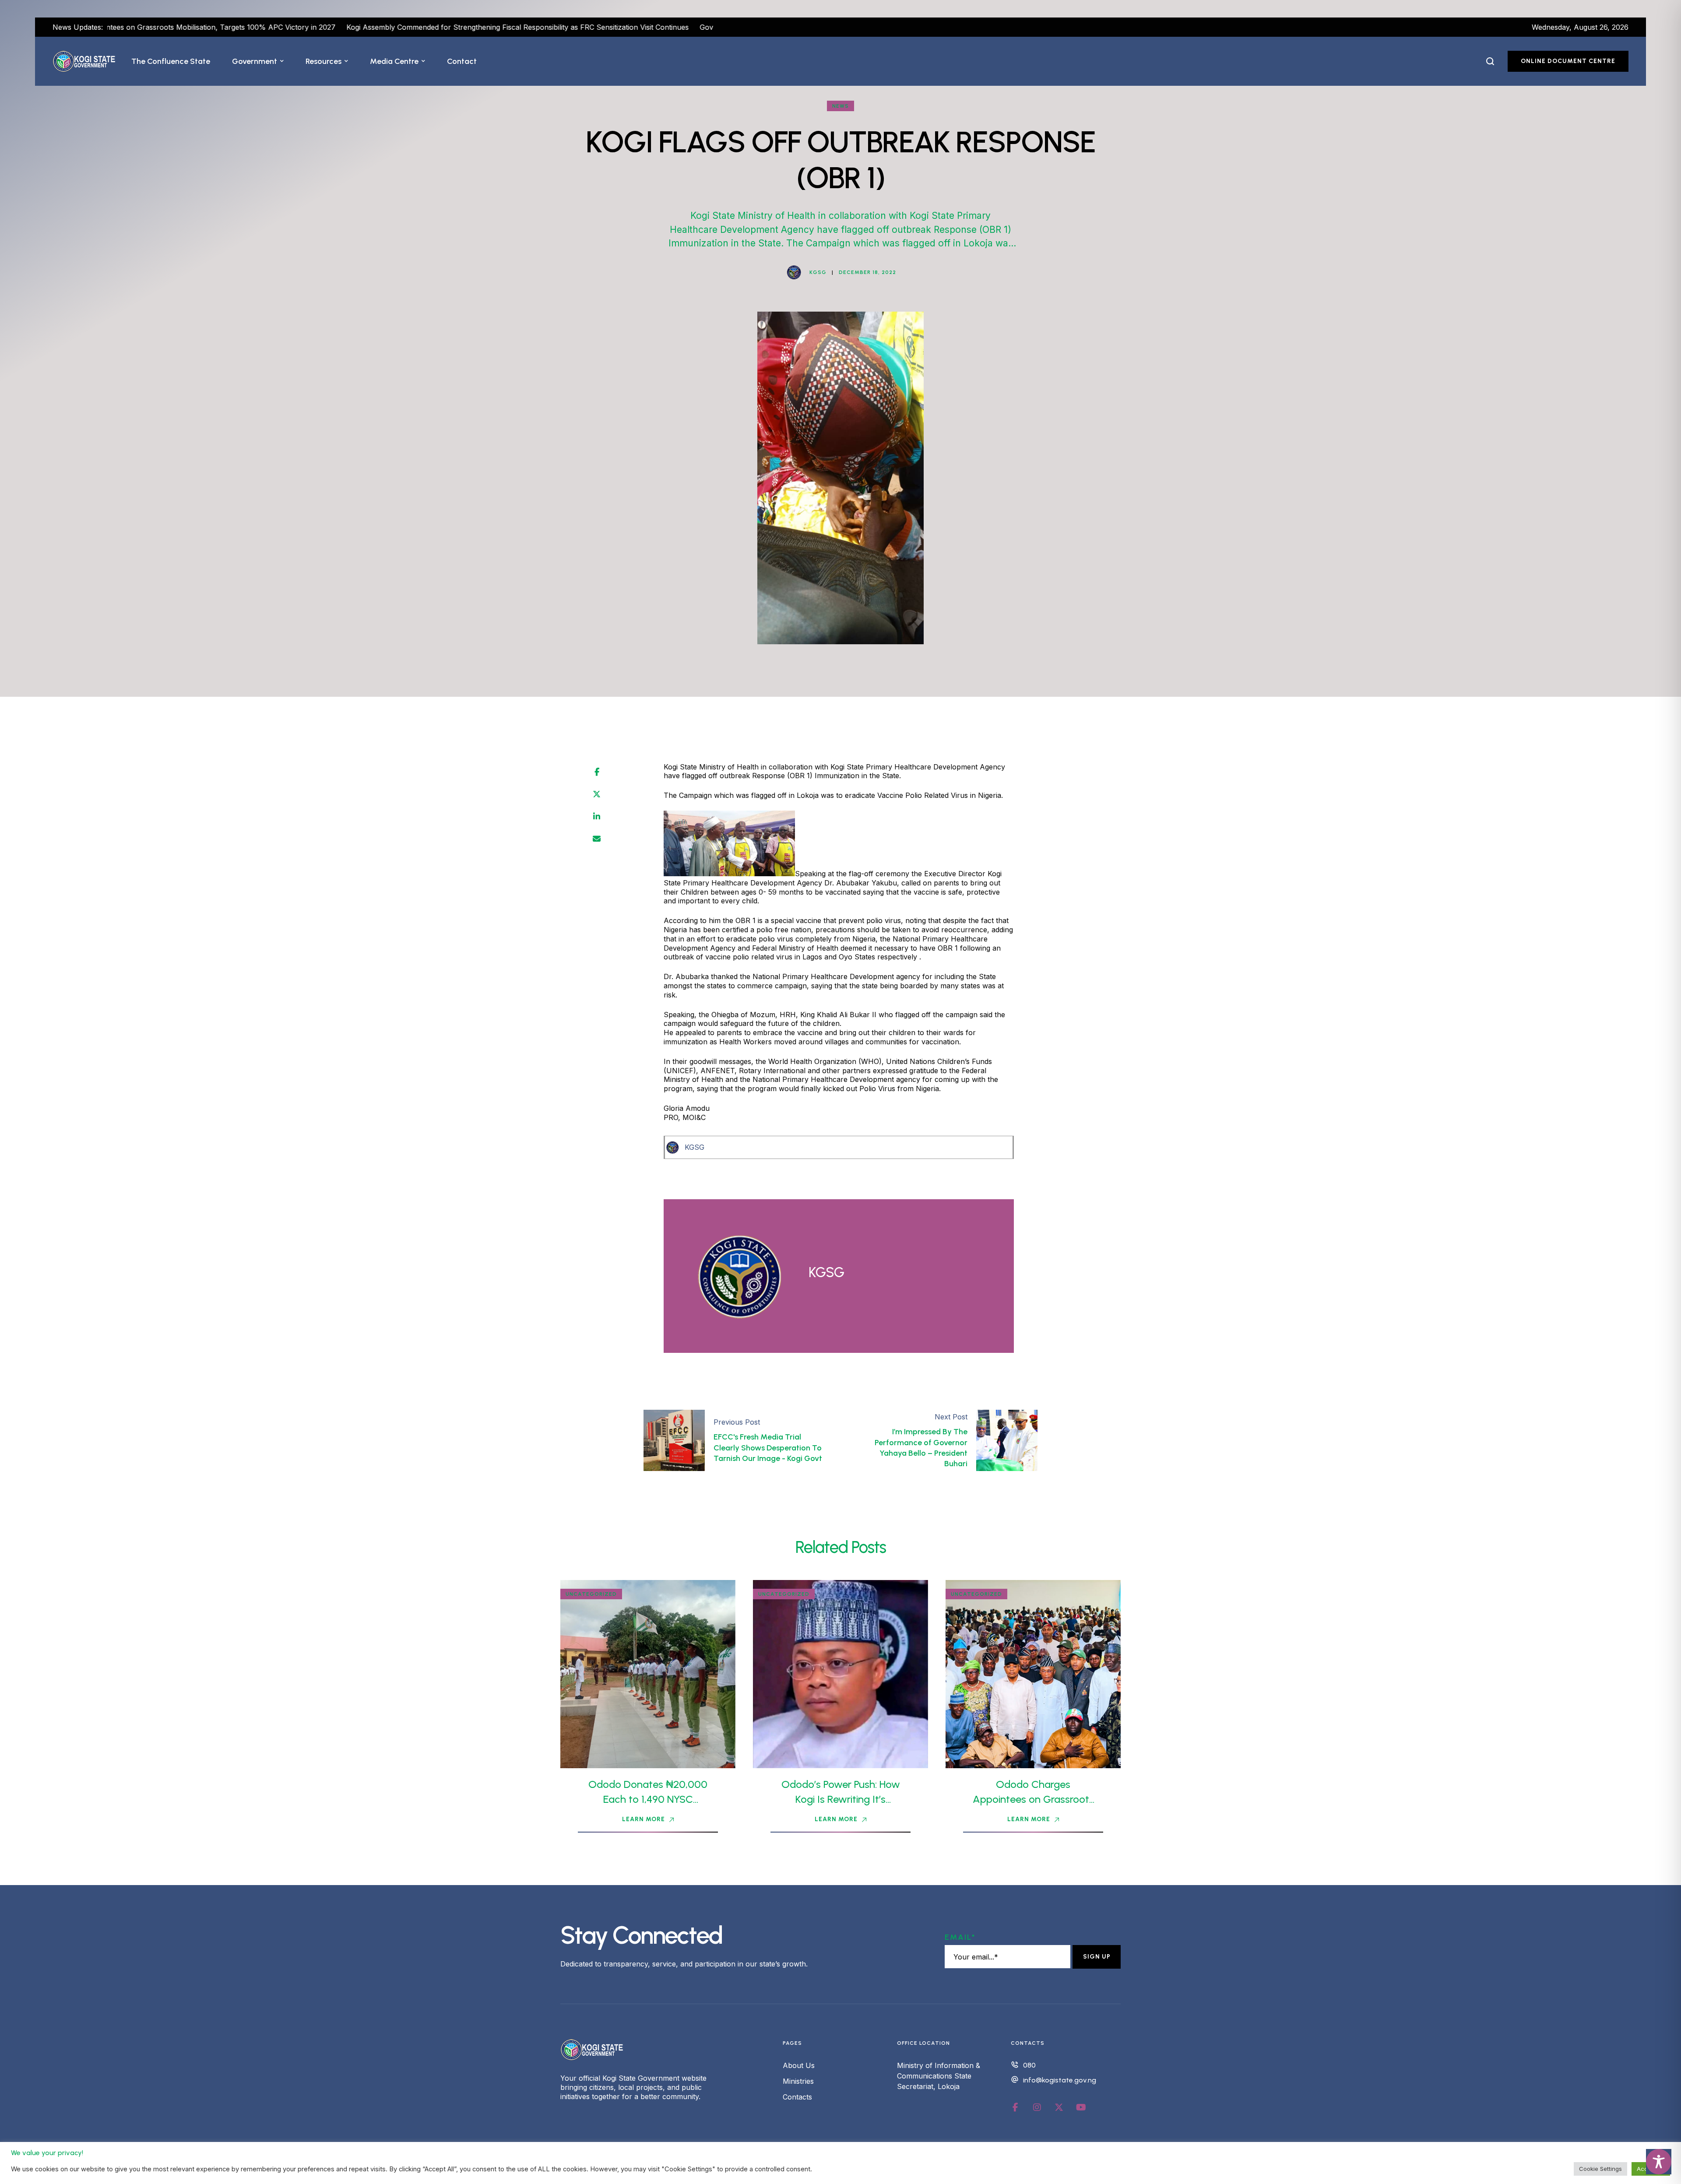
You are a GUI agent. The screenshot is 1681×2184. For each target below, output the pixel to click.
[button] (282, 61)
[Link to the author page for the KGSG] (794, 272)
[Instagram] (1037, 2107)
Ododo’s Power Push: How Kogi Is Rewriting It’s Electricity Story (841, 1799)
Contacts (797, 2097)
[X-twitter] (1059, 2107)
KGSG (695, 1147)
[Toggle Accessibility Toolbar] (1659, 2162)
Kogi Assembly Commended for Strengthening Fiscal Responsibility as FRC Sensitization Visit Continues (336, 27)
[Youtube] (1081, 2107)
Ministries (798, 2081)
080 (1029, 2065)
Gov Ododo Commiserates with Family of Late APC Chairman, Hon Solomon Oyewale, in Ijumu (676, 27)
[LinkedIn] (597, 817)
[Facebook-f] (1015, 2107)
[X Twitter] (597, 794)
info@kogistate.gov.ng (1060, 2080)
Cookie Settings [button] (1600, 2169)
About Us (799, 2065)
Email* (960, 1937)
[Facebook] (597, 772)
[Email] (597, 839)
